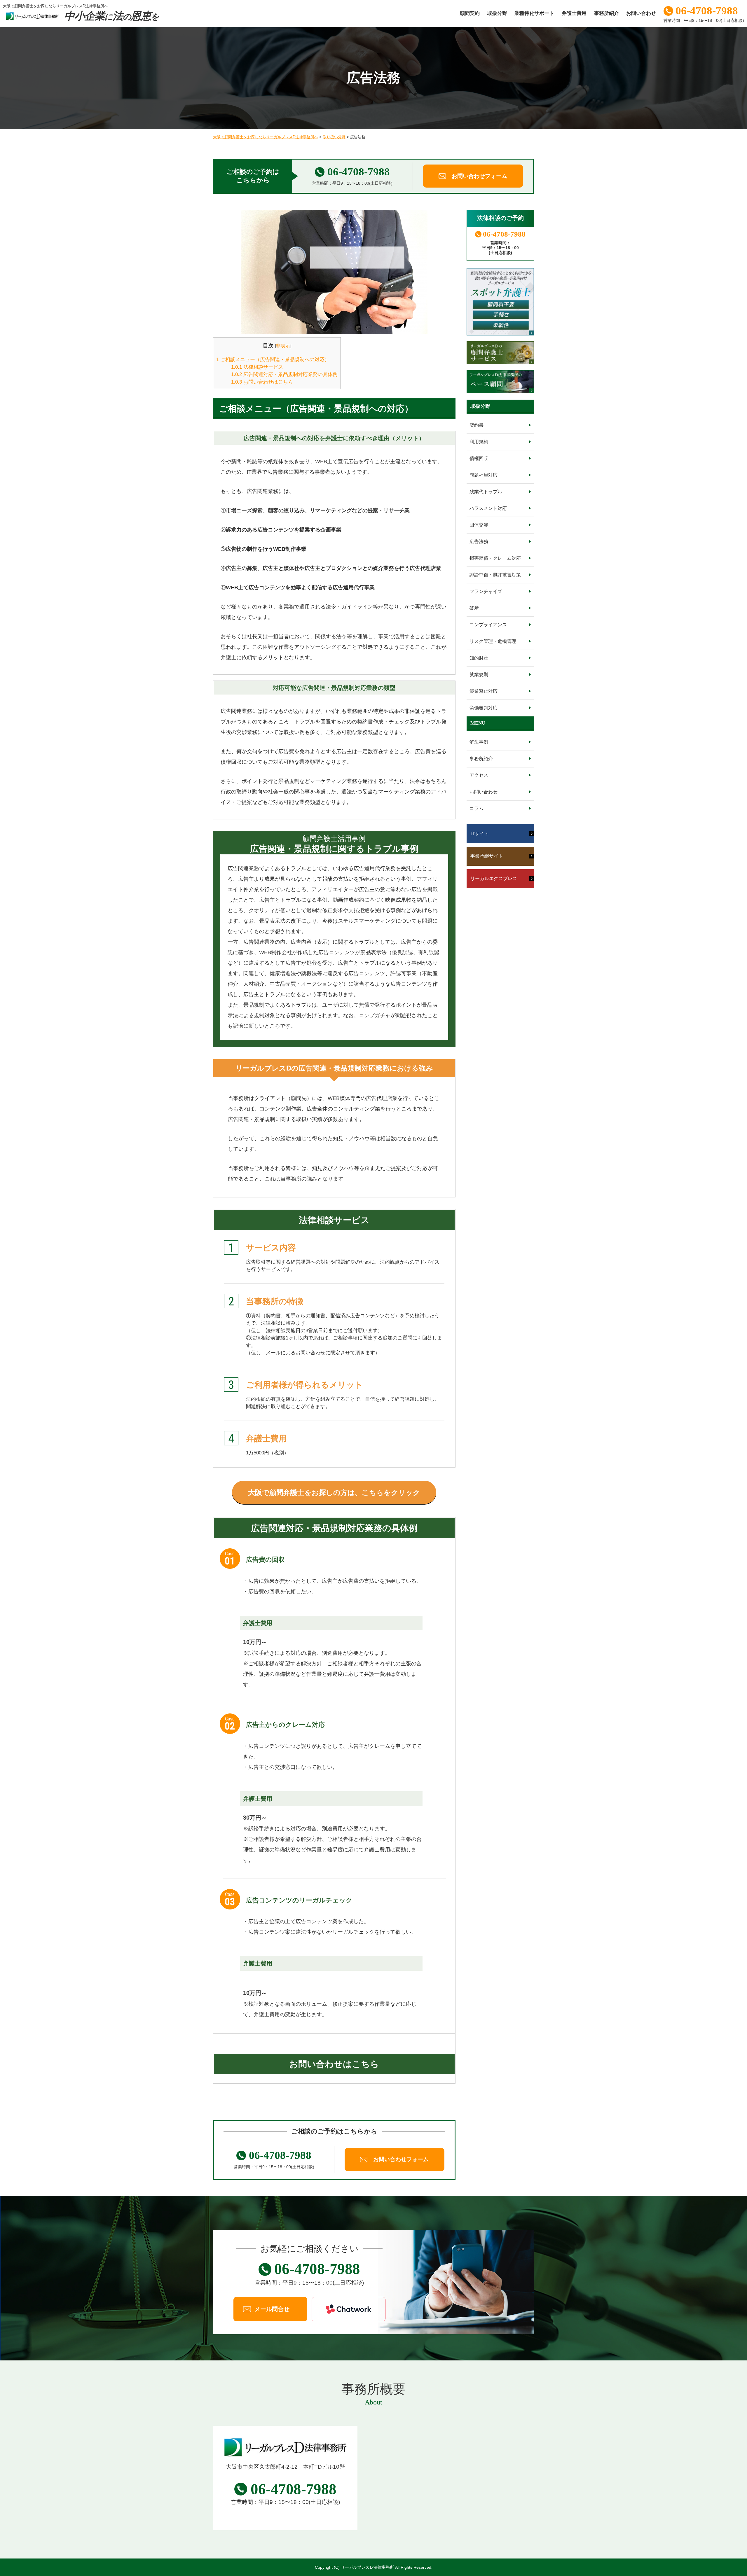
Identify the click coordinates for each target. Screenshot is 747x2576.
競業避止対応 (484, 691)
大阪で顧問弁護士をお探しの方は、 (334, 1492)
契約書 (477, 425)
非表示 (283, 346)
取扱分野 (497, 13)
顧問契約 (470, 13)
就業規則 (479, 675)
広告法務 (479, 542)
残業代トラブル (486, 492)
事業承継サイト (487, 856)
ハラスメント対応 (488, 508)
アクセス (479, 775)
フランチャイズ (486, 591)
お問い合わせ (641, 13)
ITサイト (480, 834)
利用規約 (479, 442)
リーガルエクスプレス (494, 878)
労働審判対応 (484, 708)
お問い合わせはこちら (262, 382)
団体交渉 (479, 525)
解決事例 (479, 742)
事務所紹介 (606, 13)
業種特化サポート (534, 13)
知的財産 (479, 658)
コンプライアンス (488, 625)
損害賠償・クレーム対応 (495, 558)
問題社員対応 (484, 475)
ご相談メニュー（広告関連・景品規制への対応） (273, 360)
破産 (474, 608)
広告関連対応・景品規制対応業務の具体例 (284, 374)
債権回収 (479, 458)
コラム (477, 808)
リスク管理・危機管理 (493, 641)
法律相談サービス (257, 367)
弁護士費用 (574, 13)
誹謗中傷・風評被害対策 (495, 575)
